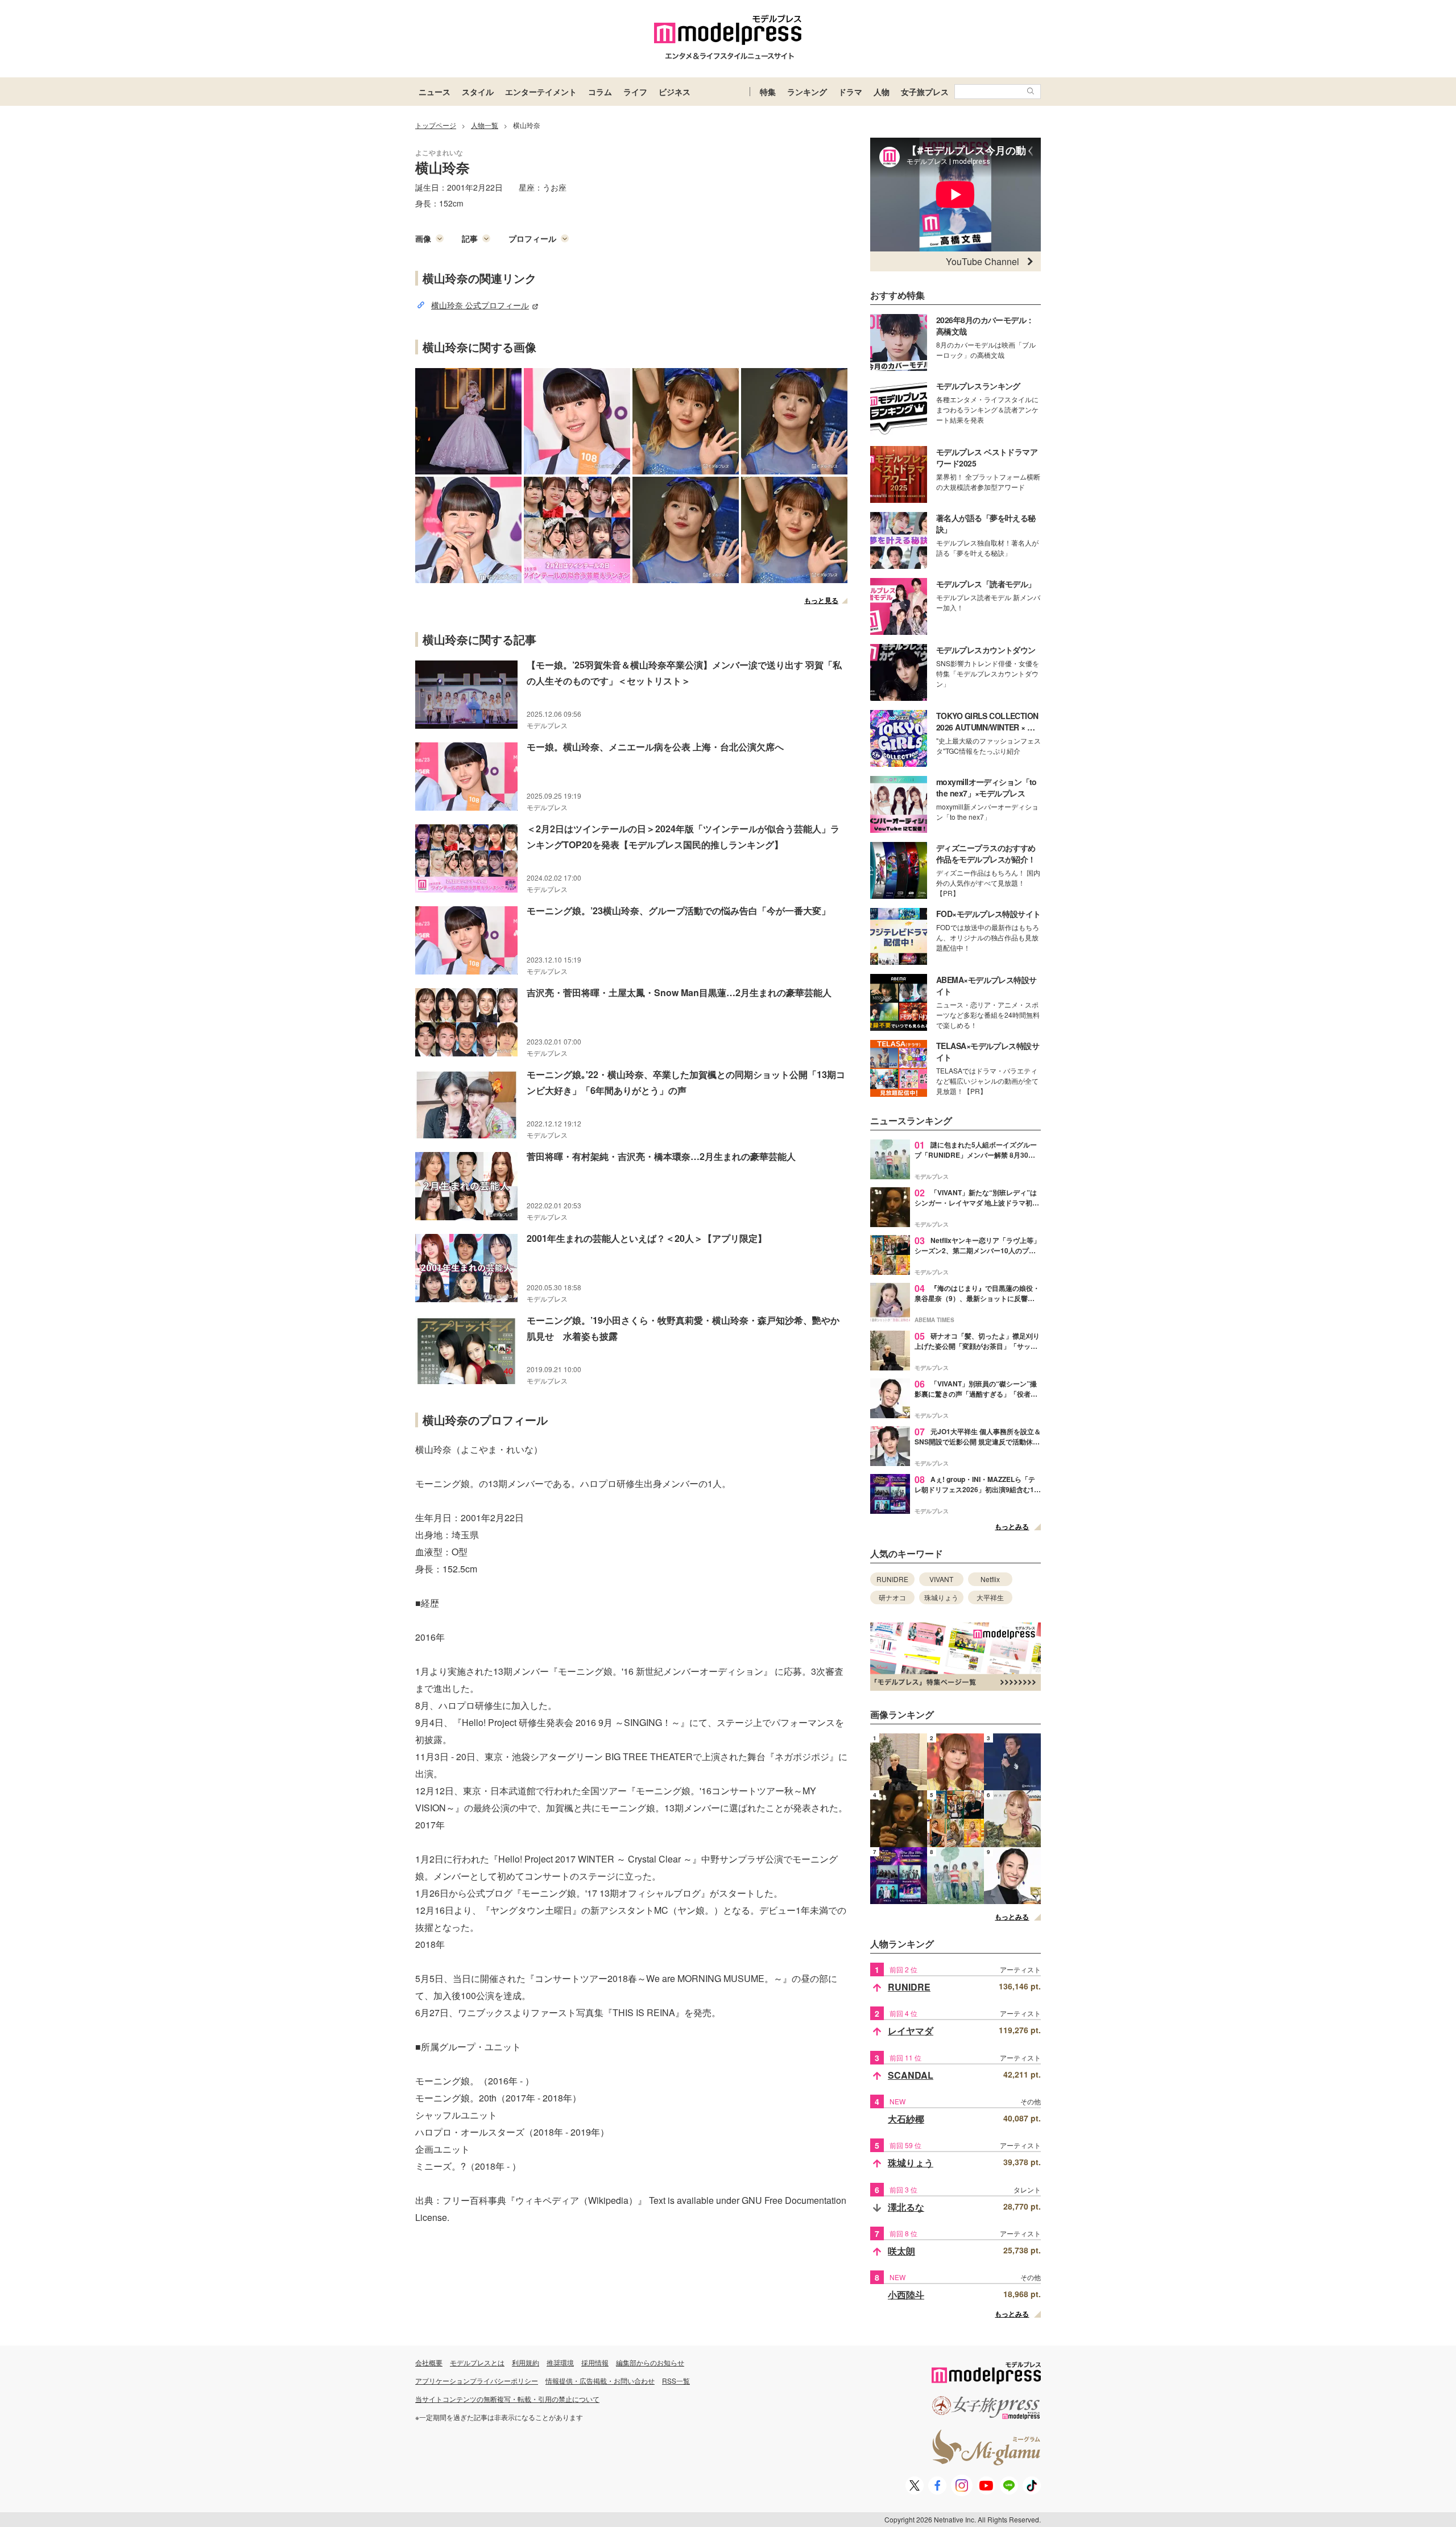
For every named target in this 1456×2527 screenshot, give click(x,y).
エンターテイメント (541, 92)
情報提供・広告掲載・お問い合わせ (600, 2381)
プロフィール (532, 238)
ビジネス (675, 92)
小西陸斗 (906, 2295)
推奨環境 (560, 2362)
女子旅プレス (925, 92)
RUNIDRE (892, 1579)
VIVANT (941, 1579)
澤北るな (906, 2207)
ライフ (635, 92)
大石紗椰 (906, 2119)
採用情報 (595, 2362)
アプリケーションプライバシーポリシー (477, 2381)
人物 (882, 92)
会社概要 (429, 2362)
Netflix (990, 1579)
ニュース (435, 92)
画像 (423, 238)
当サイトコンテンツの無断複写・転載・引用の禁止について (507, 2399)
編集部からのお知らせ (650, 2362)
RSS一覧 (676, 2381)
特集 (768, 92)
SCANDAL (911, 2075)
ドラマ (850, 92)
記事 (470, 238)
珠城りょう (941, 1597)
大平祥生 (990, 1597)
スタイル (478, 92)
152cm (451, 203)
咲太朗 (901, 2251)
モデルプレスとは (477, 2362)
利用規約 (526, 2362)
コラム (600, 92)
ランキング (807, 92)
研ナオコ (892, 1597)
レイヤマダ (911, 2031)
